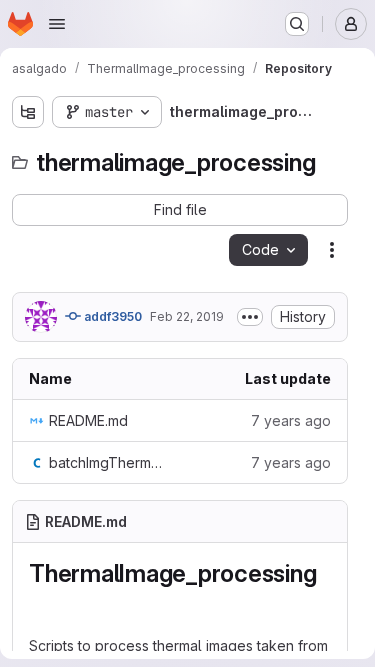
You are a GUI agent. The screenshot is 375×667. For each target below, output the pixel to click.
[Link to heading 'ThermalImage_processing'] (42, 603)
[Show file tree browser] (28, 112)
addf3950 (111, 316)
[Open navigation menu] (57, 24)
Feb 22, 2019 (187, 316)
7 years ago (291, 420)
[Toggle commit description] (250, 317)
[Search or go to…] (297, 24)
